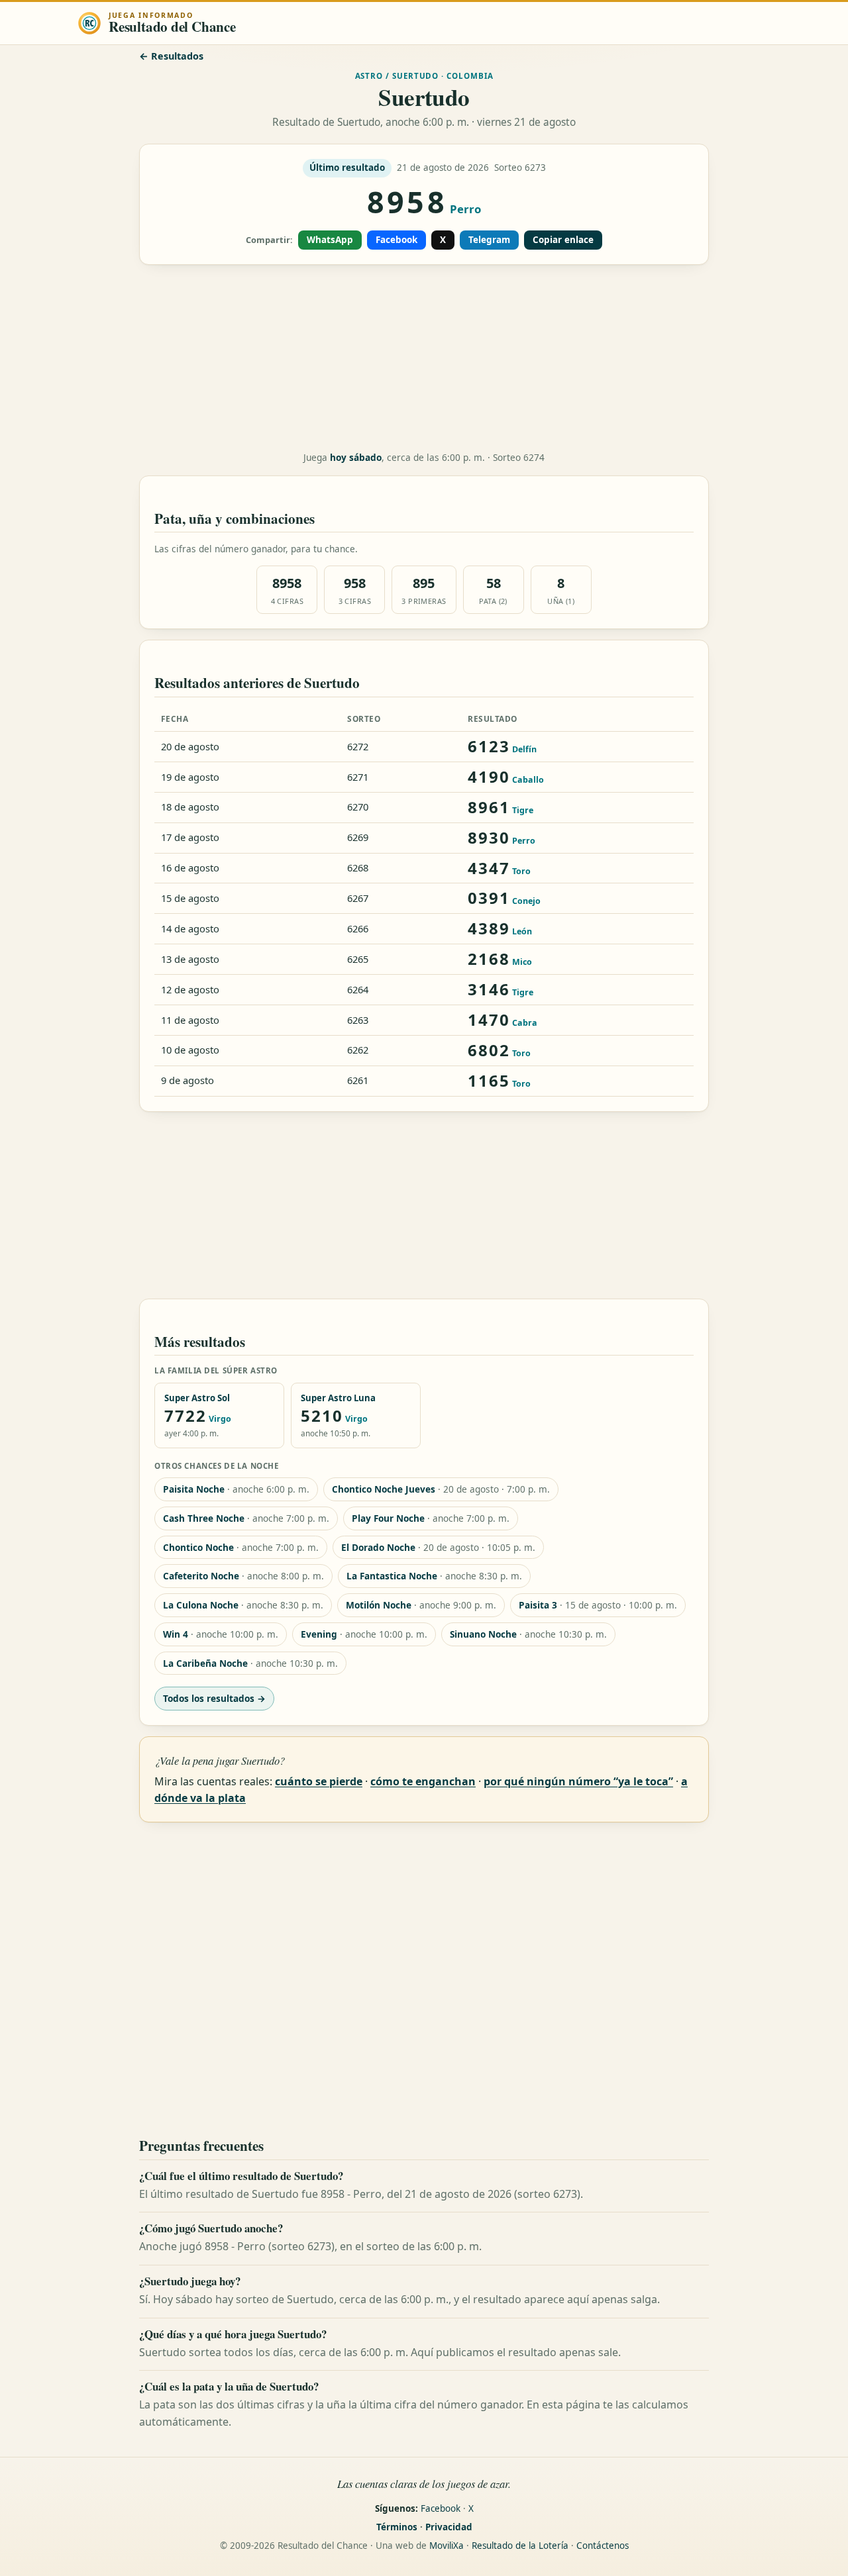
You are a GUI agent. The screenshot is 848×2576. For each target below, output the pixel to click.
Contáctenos (603, 2546)
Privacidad (449, 2527)
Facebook (397, 240)
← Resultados (171, 56)
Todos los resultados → (214, 1698)
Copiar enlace (563, 240)
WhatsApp (330, 240)
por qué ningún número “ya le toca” (578, 1781)
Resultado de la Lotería (520, 2546)
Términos (397, 2527)
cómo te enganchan (423, 1781)
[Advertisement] (424, 358)
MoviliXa (447, 2546)
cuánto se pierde (319, 1781)
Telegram (489, 240)
